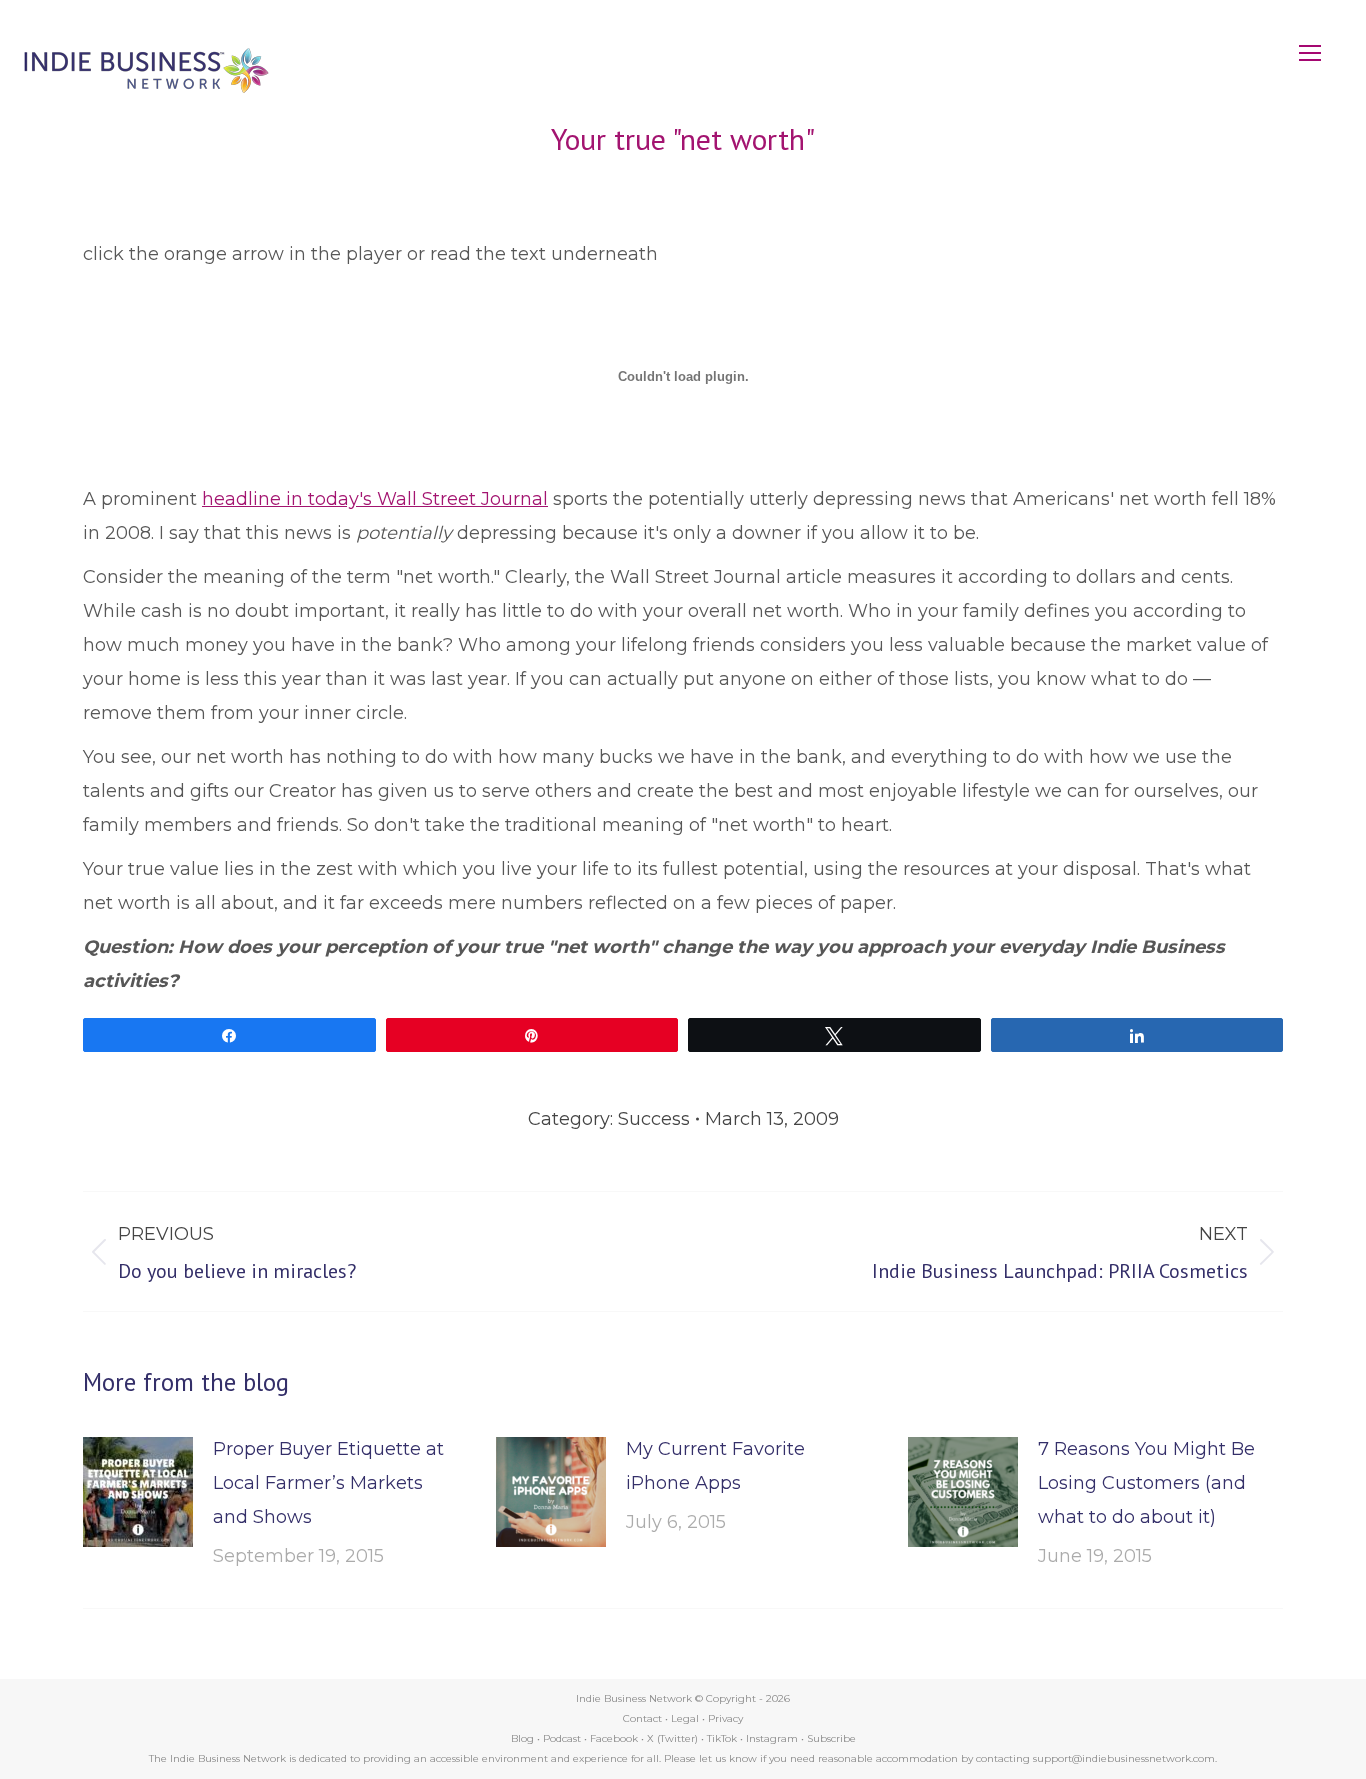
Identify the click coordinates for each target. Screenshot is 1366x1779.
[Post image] (138, 1492)
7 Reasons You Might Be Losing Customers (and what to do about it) (1146, 1483)
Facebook (614, 1738)
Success (654, 1119)
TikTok (722, 1738)
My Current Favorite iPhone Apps (715, 1466)
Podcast (562, 1738)
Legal (685, 1718)
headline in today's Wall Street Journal (375, 499)
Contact (642, 1718)
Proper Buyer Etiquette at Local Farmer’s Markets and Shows (328, 1483)
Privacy (725, 1718)
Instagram (772, 1738)
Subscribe (831, 1738)
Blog (522, 1738)
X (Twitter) (674, 1738)
